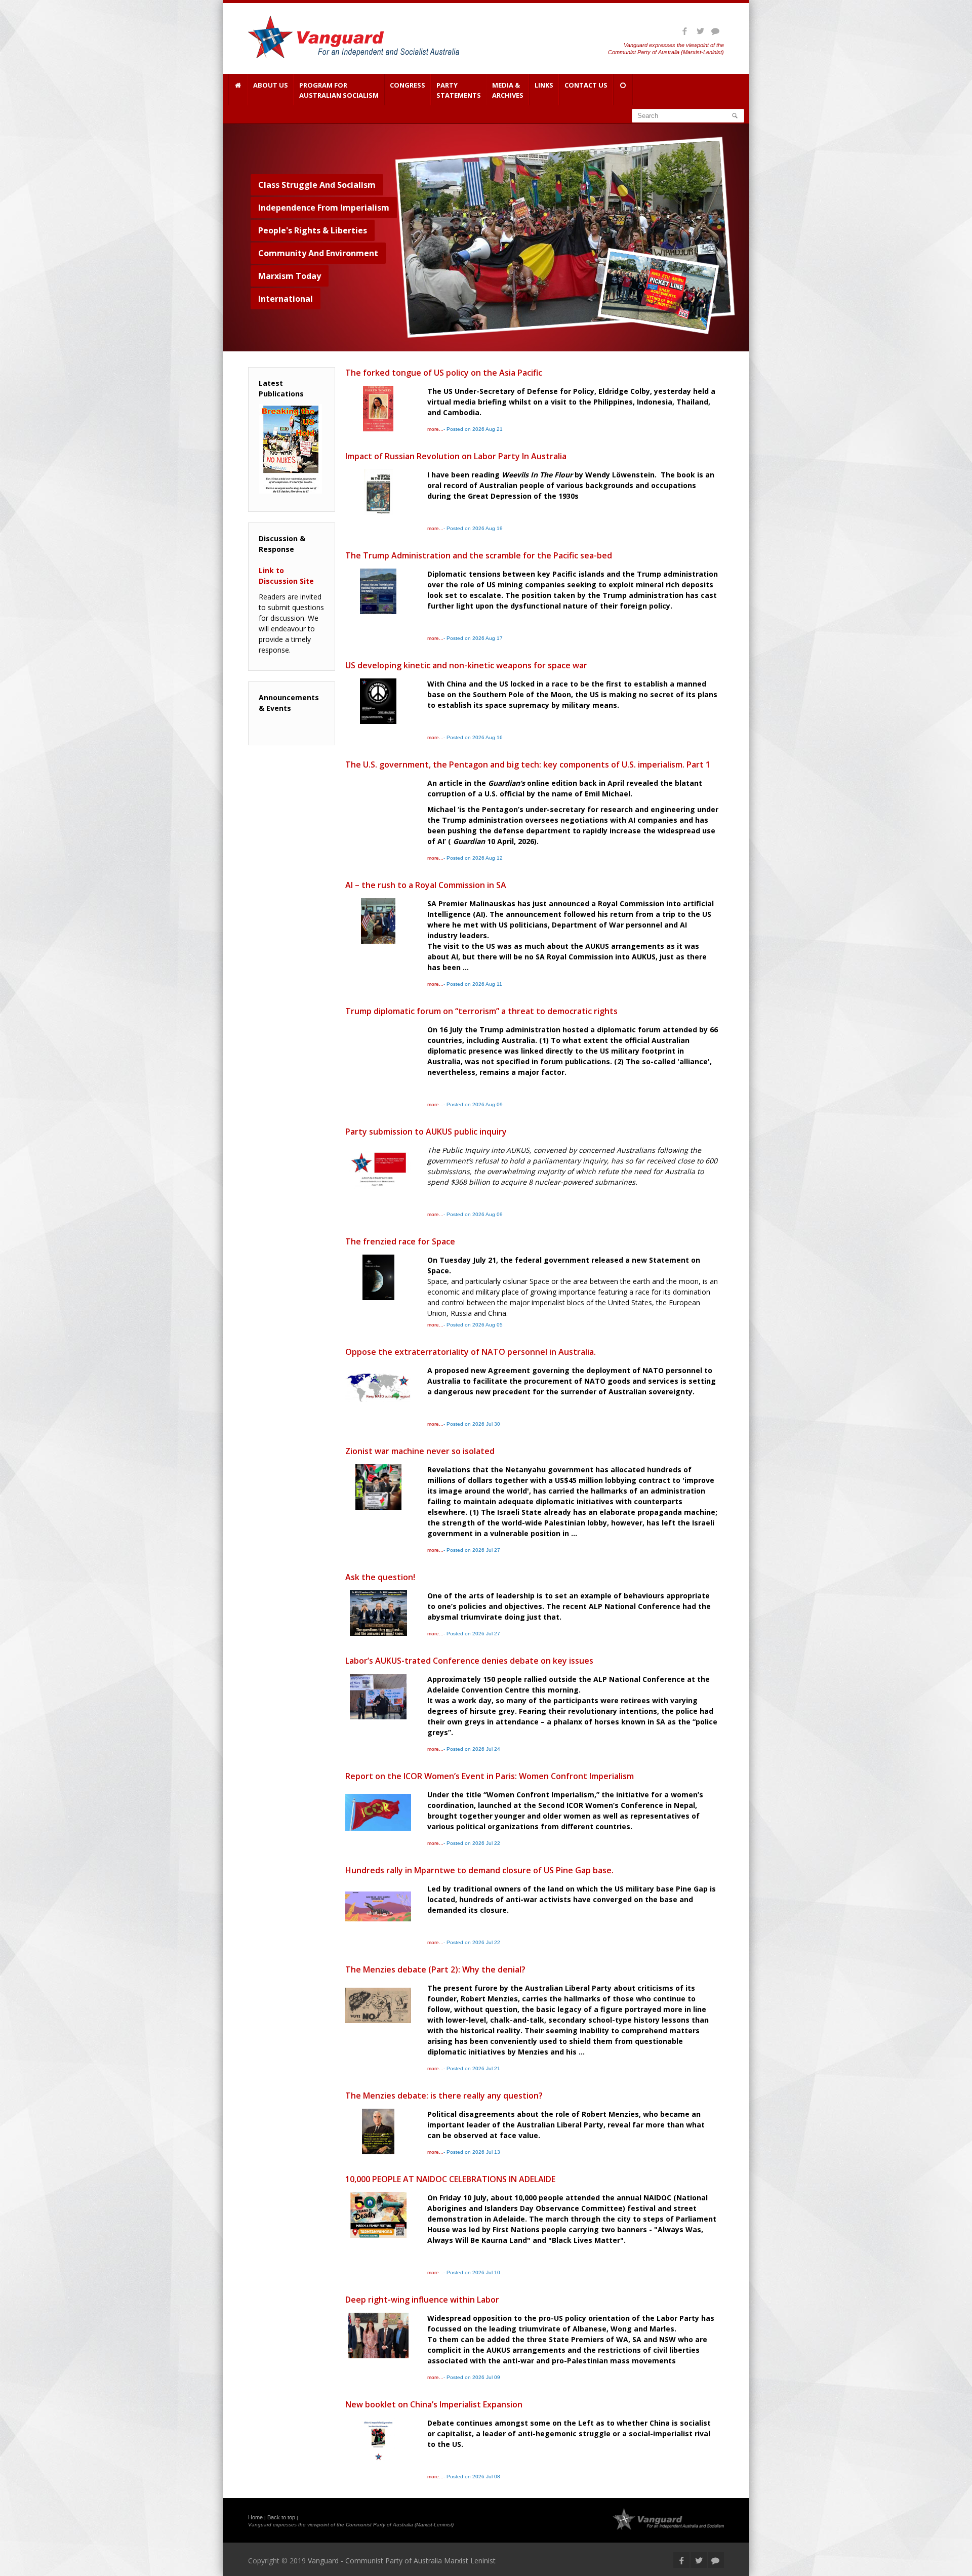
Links (544, 85)
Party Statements (459, 90)
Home (255, 2517)
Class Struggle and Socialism (317, 185)
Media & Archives (508, 90)
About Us (271, 85)
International (286, 299)
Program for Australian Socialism (339, 90)
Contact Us (586, 85)
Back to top (281, 2517)
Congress (408, 85)
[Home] (238, 90)
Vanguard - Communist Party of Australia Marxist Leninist (402, 2561)
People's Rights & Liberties (313, 230)
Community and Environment (318, 253)
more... (435, 429)
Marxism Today (290, 276)
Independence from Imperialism (324, 208)
